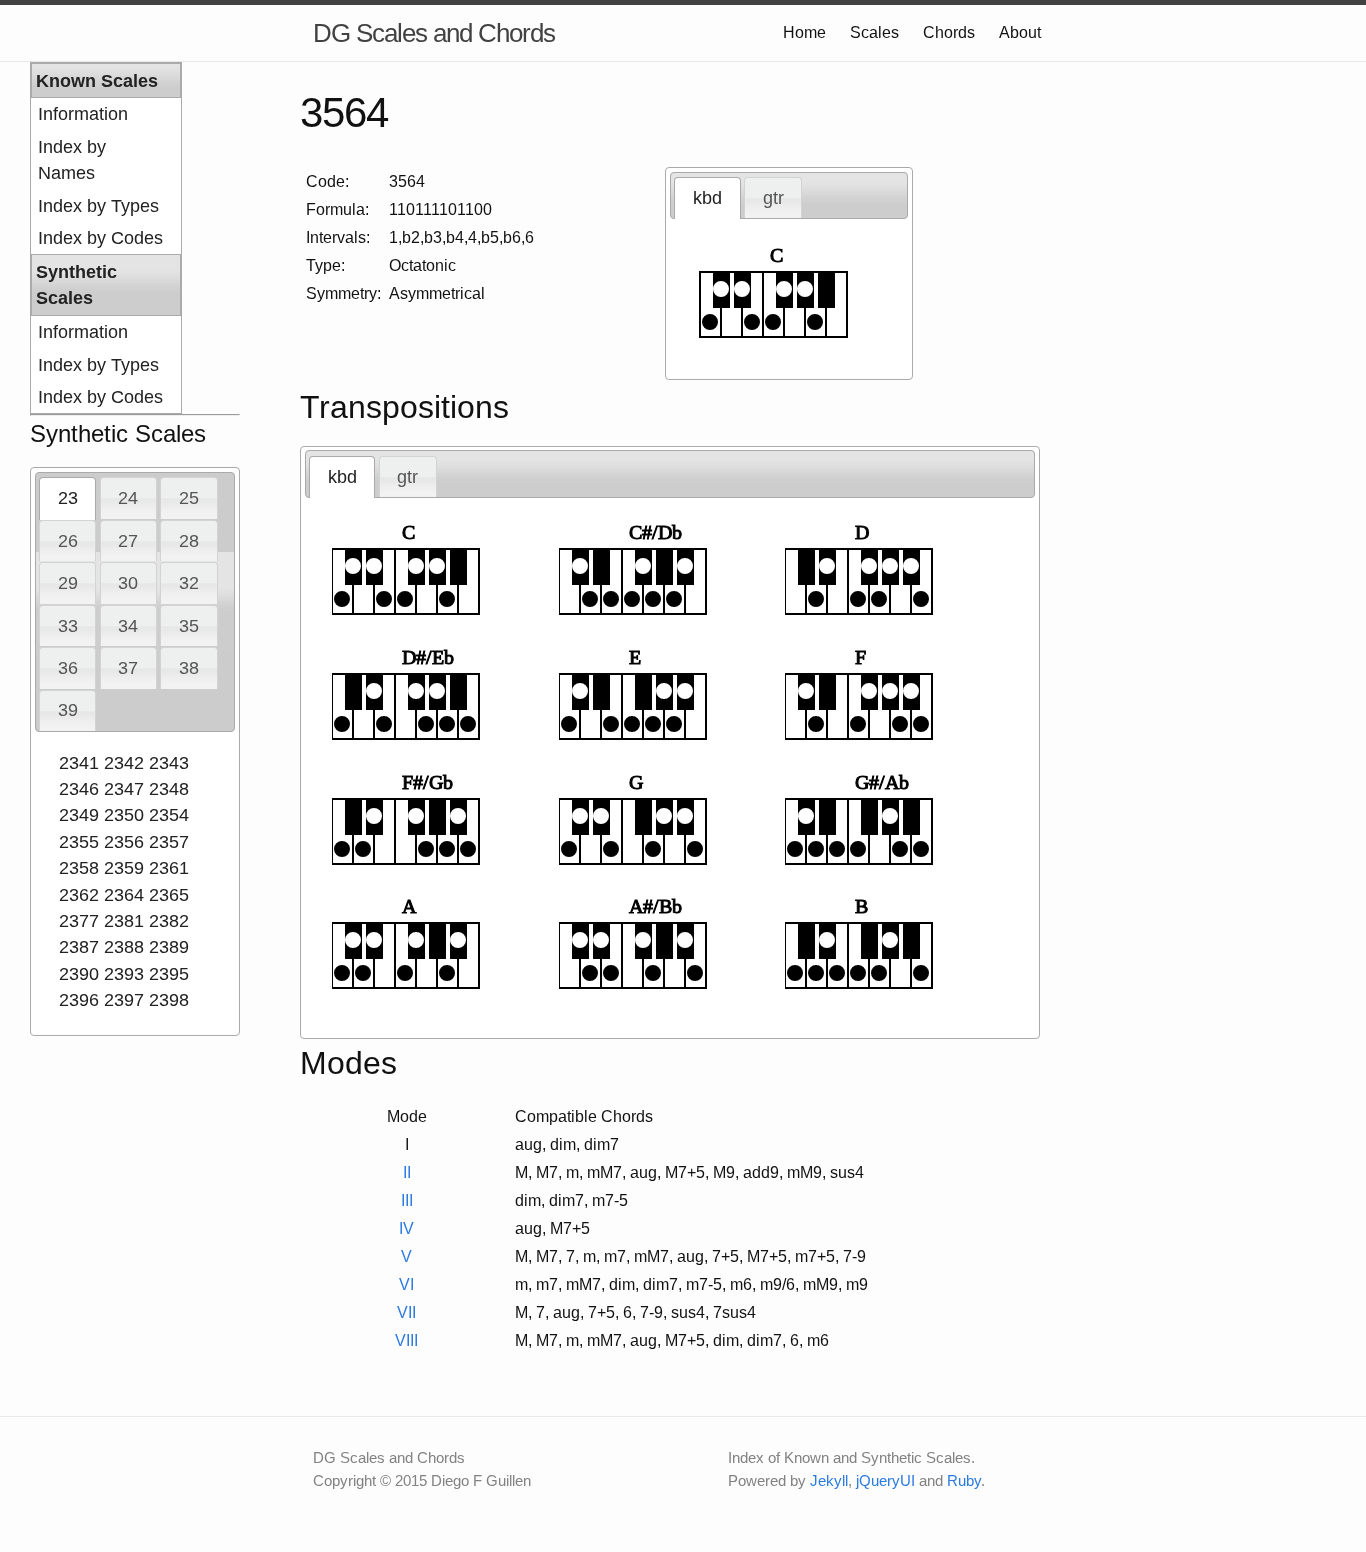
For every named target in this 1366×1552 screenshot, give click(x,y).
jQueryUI (885, 1480)
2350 (124, 815)
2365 (169, 895)
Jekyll (829, 1480)
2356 (124, 842)
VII (406, 1312)
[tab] (67, 498)
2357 (169, 842)
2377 (79, 921)
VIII (406, 1340)
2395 (169, 974)
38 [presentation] (189, 668)
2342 (124, 763)
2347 (124, 789)
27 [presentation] (128, 541)
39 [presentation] (68, 710)
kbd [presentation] (707, 198)
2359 (124, 868)
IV (406, 1228)
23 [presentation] (68, 498)
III (407, 1200)
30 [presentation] (128, 583)
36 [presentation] (68, 668)
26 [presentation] (68, 541)
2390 (79, 974)
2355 (79, 842)
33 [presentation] (68, 626)
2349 (79, 815)
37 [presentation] (128, 668)
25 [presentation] (189, 498)
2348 (169, 789)
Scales (874, 32)
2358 (79, 868)
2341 (79, 763)
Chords (949, 32)
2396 (79, 1000)
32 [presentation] (189, 583)
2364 (124, 895)
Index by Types (98, 206)
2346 (79, 789)
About (1020, 32)
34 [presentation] (128, 626)
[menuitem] (106, 114)
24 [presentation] (128, 498)
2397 (124, 1000)
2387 (79, 947)
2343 (169, 763)
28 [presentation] (189, 541)
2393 (124, 974)
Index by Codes (100, 238)
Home (804, 32)
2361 (169, 868)
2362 (79, 895)
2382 (169, 921)
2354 (169, 815)
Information (83, 114)
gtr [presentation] (773, 198)
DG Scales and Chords (434, 33)
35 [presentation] (189, 626)
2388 (124, 947)
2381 (124, 921)
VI (406, 1284)
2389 (169, 947)
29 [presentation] (68, 583)
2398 (169, 1000)
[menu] (106, 238)
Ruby (964, 1480)
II (407, 1172)
